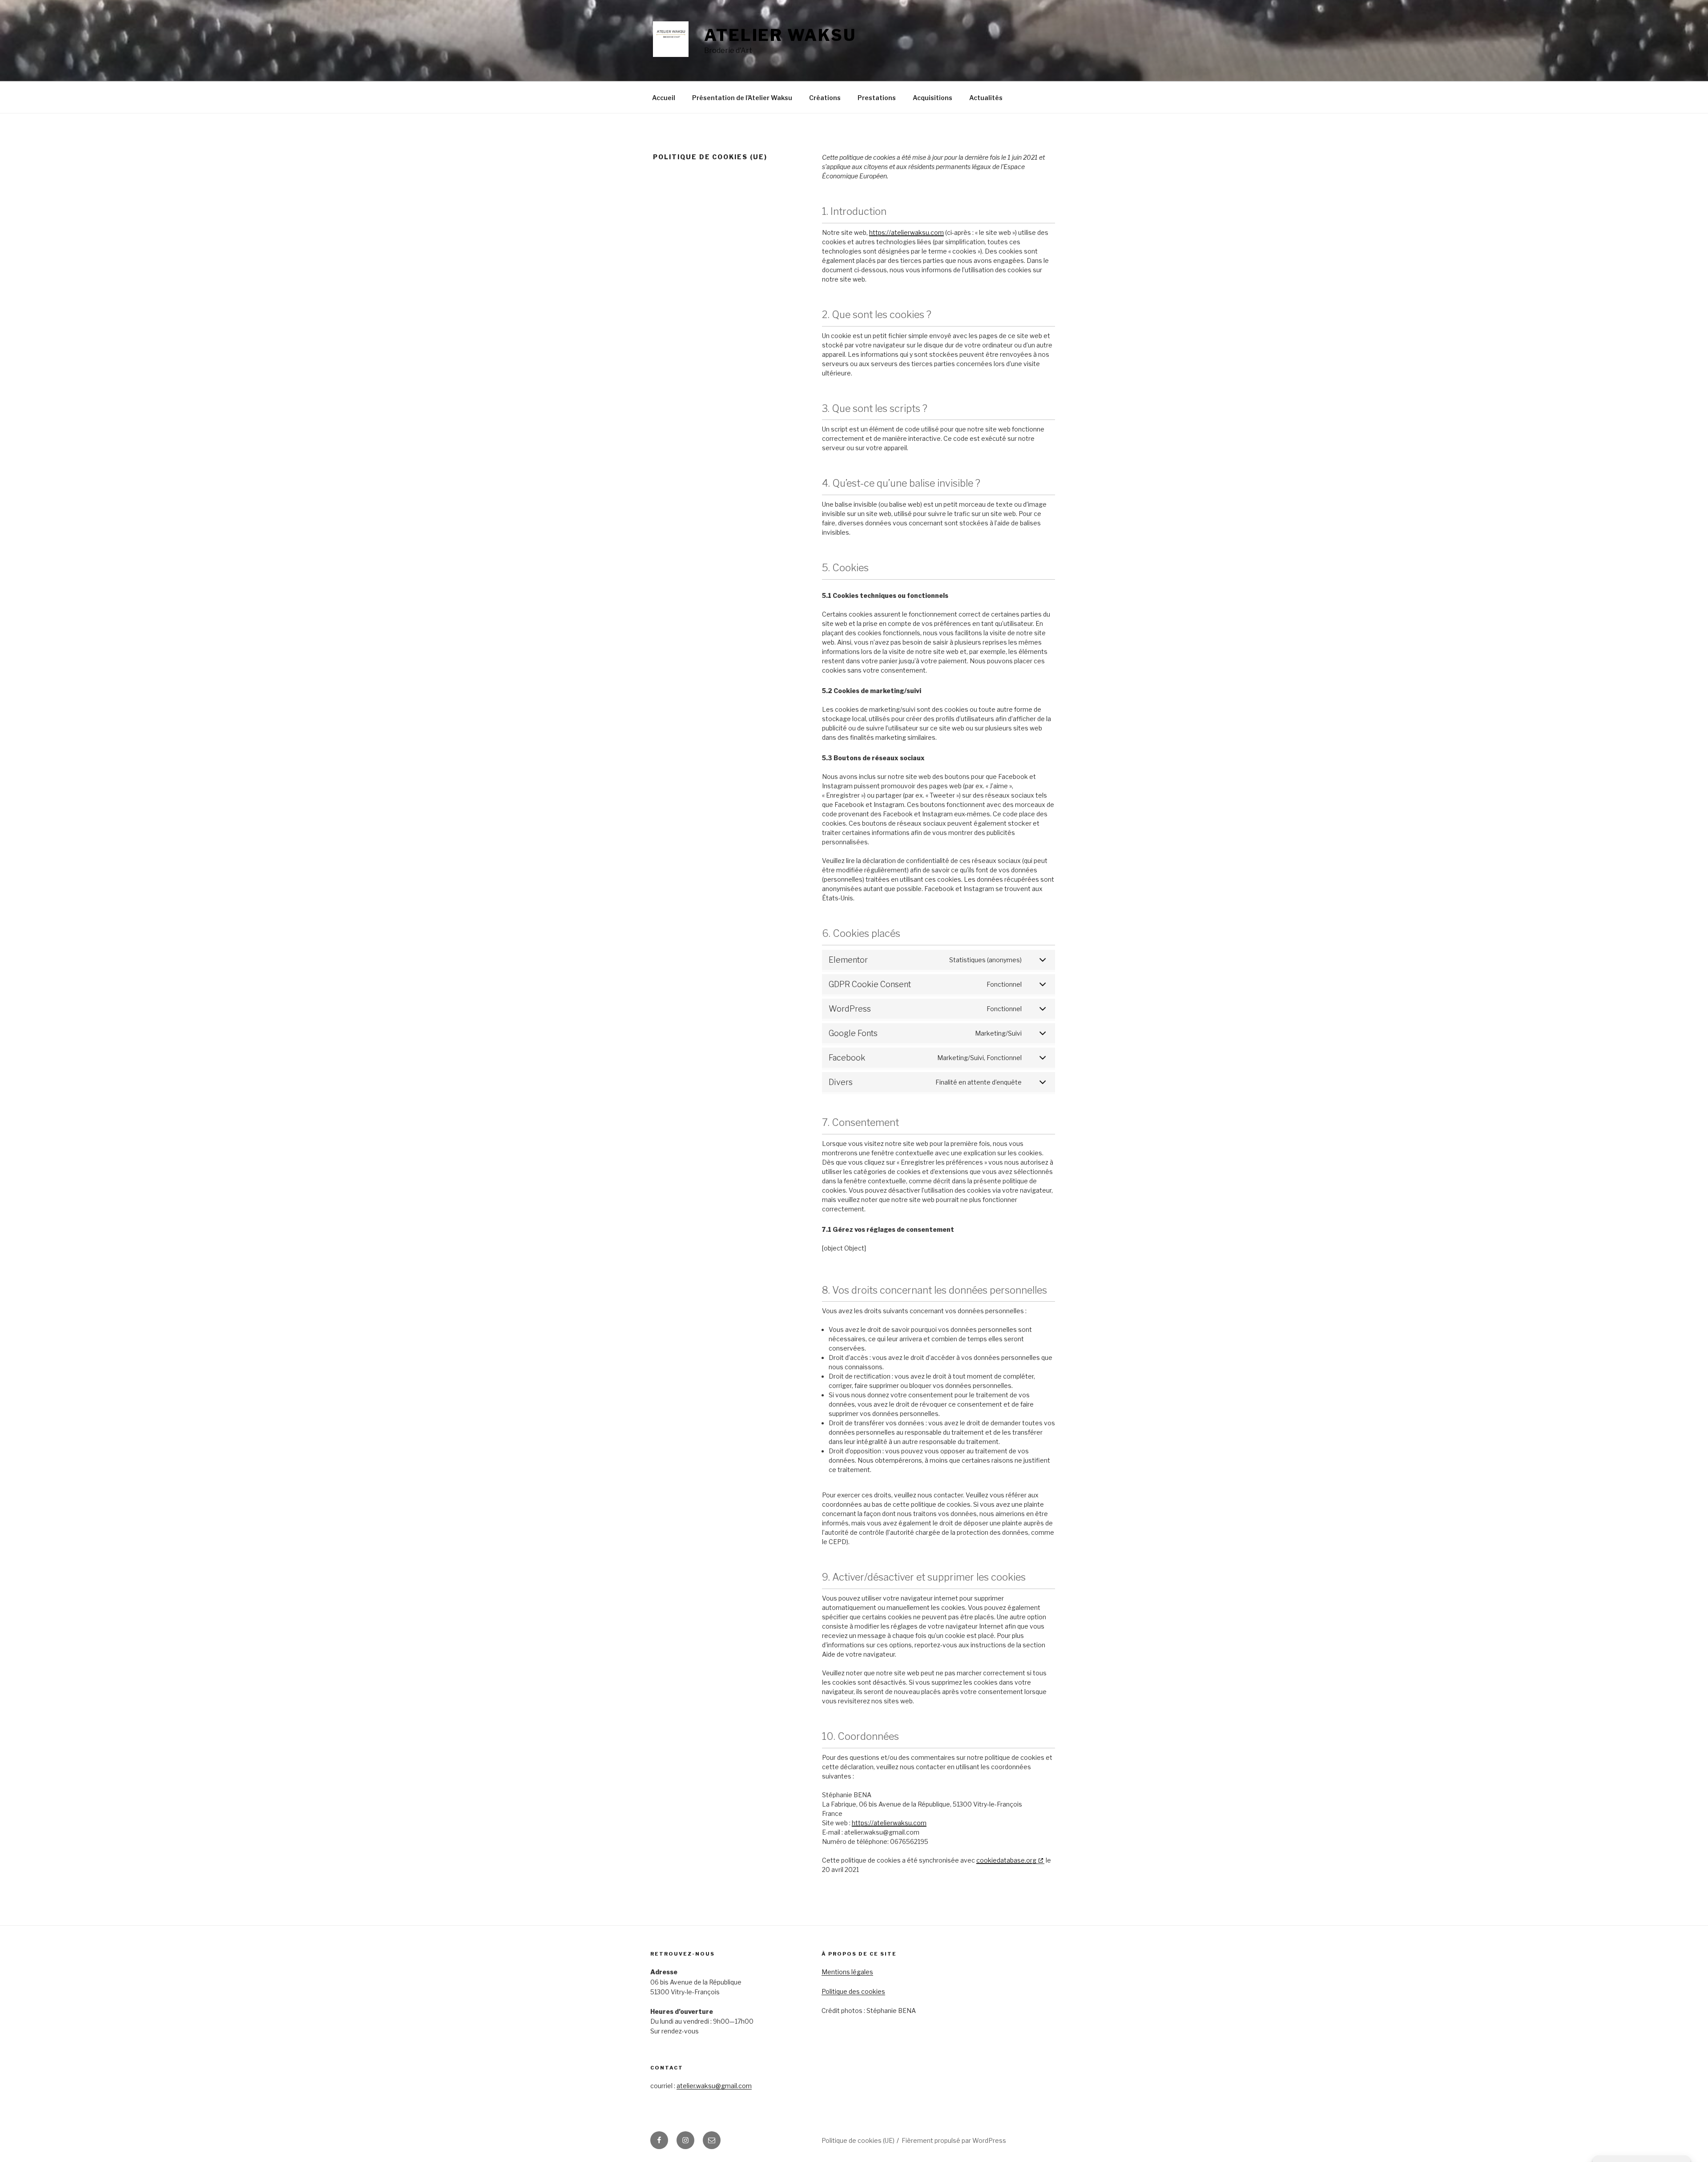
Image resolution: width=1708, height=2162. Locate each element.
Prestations (877, 98)
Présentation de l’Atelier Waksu (742, 98)
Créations (825, 98)
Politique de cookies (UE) (858, 2140)
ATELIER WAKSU (780, 35)
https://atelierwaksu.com (906, 232)
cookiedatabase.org (1006, 1860)
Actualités (986, 98)
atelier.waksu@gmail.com (714, 2086)
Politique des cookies (853, 1991)
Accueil (664, 98)
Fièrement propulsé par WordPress (954, 2140)
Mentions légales (847, 1972)
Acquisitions (933, 98)
